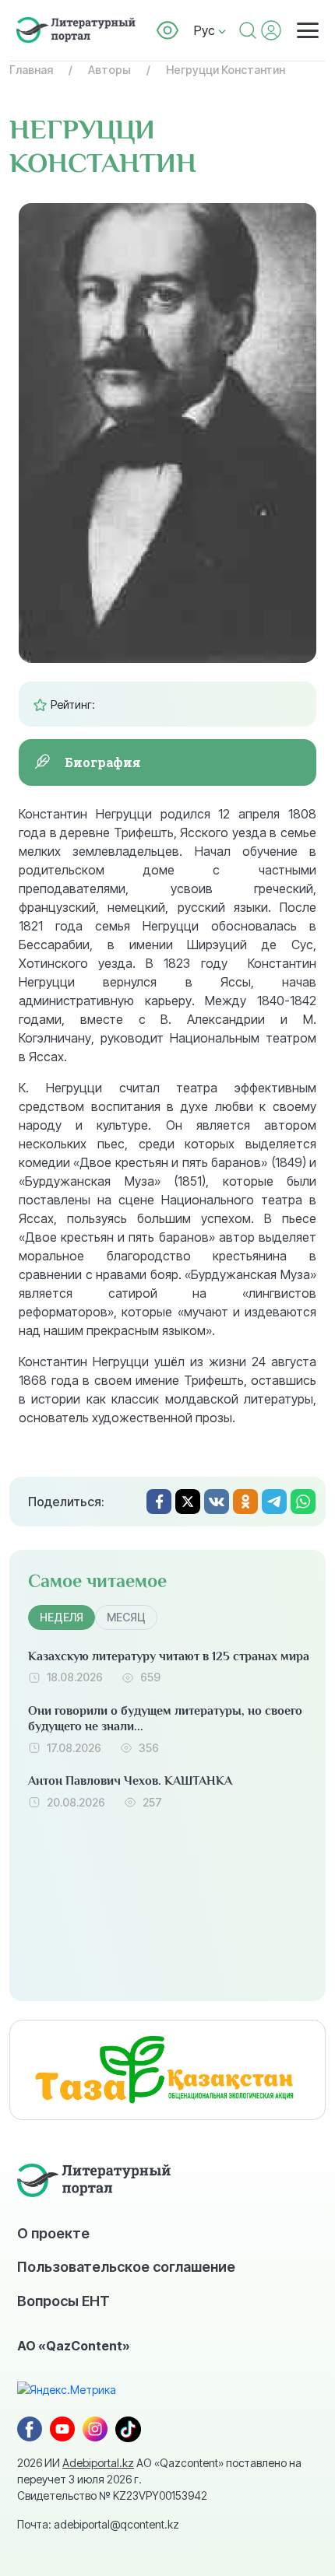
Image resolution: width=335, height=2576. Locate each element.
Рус (206, 30)
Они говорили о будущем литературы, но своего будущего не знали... (165, 1719)
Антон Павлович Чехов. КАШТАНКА (130, 1781)
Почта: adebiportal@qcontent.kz (98, 2524)
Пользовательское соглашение (126, 2266)
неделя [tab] (62, 1617)
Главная (31, 70)
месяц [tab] (126, 1617)
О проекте (53, 2233)
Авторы (109, 70)
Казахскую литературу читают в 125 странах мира (169, 1656)
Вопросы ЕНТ (63, 2301)
